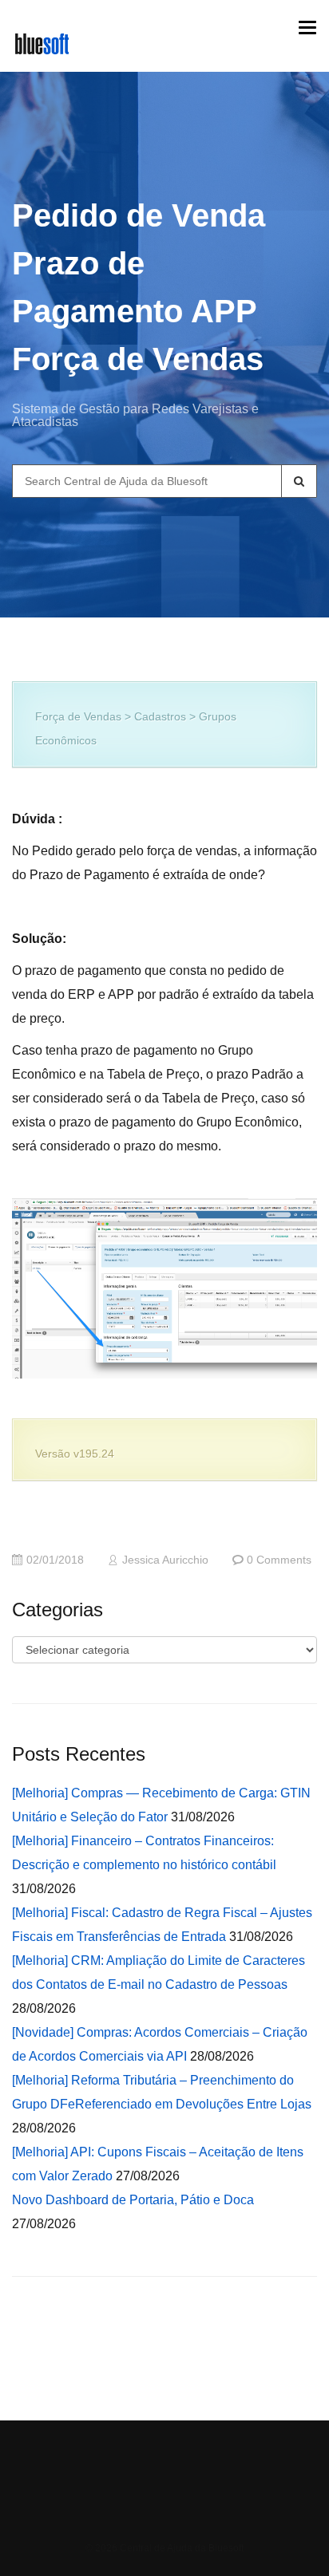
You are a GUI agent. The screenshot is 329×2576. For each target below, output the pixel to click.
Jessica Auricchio (165, 1560)
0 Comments (279, 1560)
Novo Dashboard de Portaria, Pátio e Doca (133, 2200)
